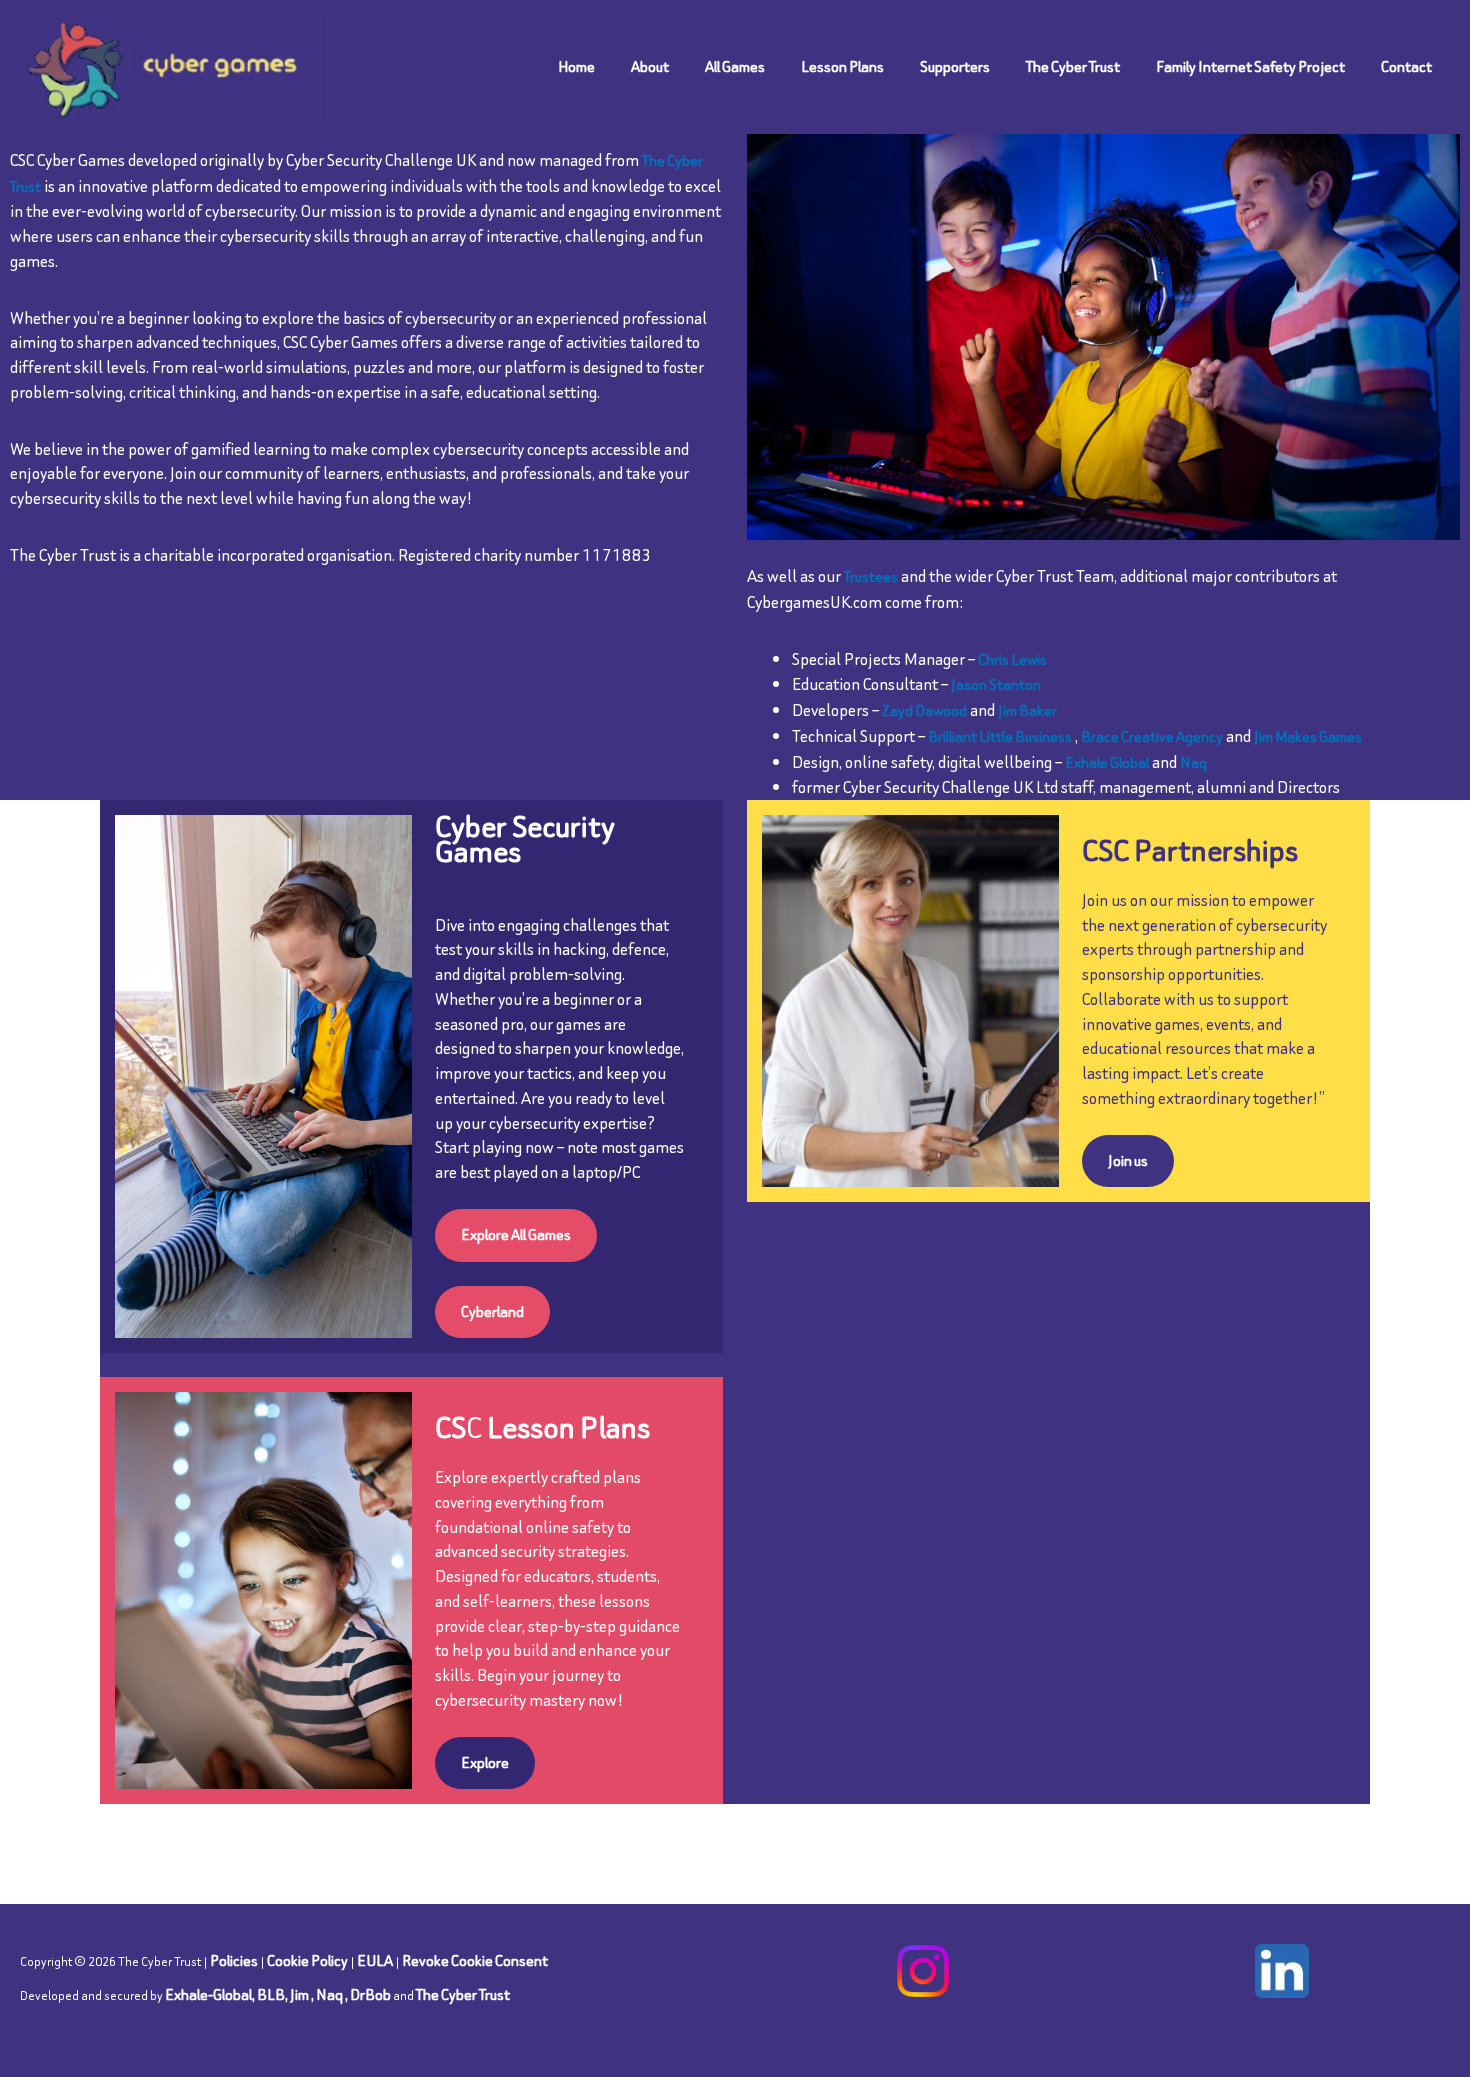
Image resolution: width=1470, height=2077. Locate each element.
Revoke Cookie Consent (475, 1960)
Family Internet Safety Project (1250, 66)
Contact (1406, 66)
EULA (375, 1960)
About (650, 66)
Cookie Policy (307, 1960)
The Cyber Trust (1073, 66)
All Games (735, 66)
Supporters (955, 66)
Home (576, 66)
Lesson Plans (842, 66)
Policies (234, 1960)
